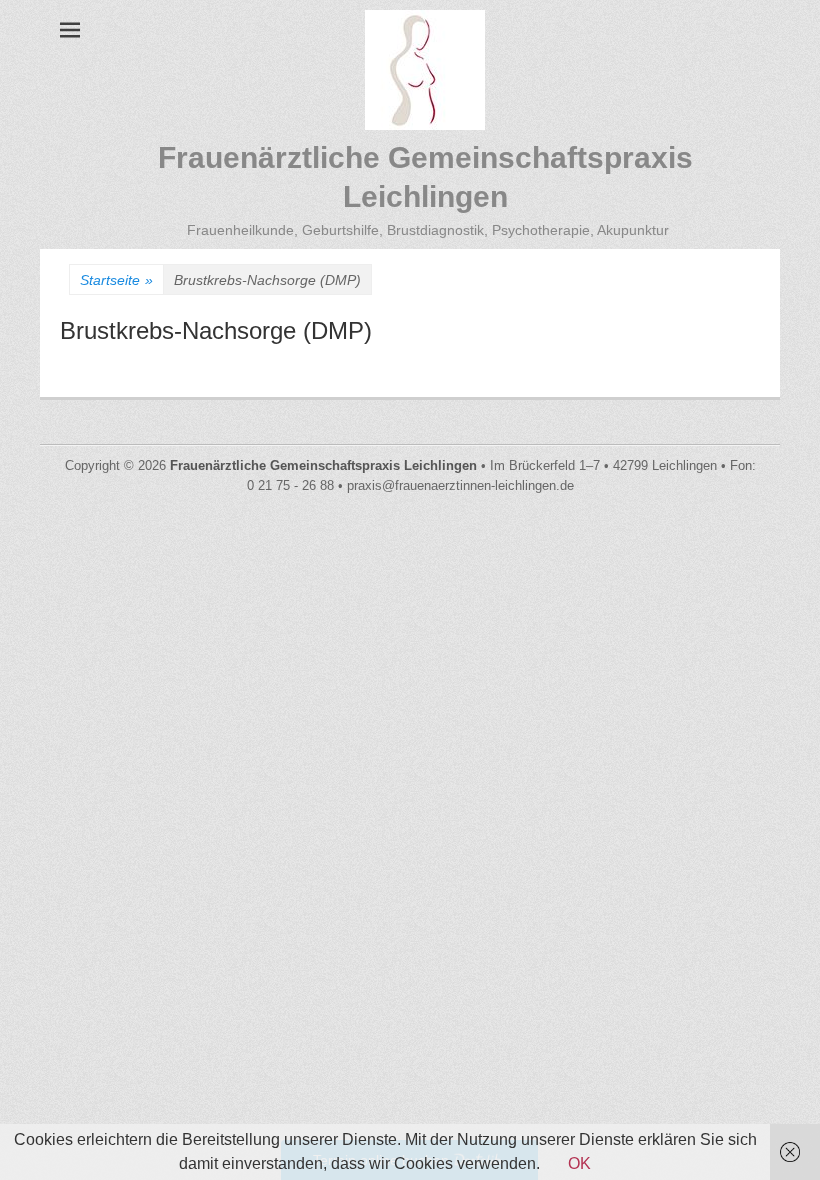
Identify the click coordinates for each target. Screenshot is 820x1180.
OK (579, 1163)
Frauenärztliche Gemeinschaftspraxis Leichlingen (323, 465)
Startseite (116, 280)
